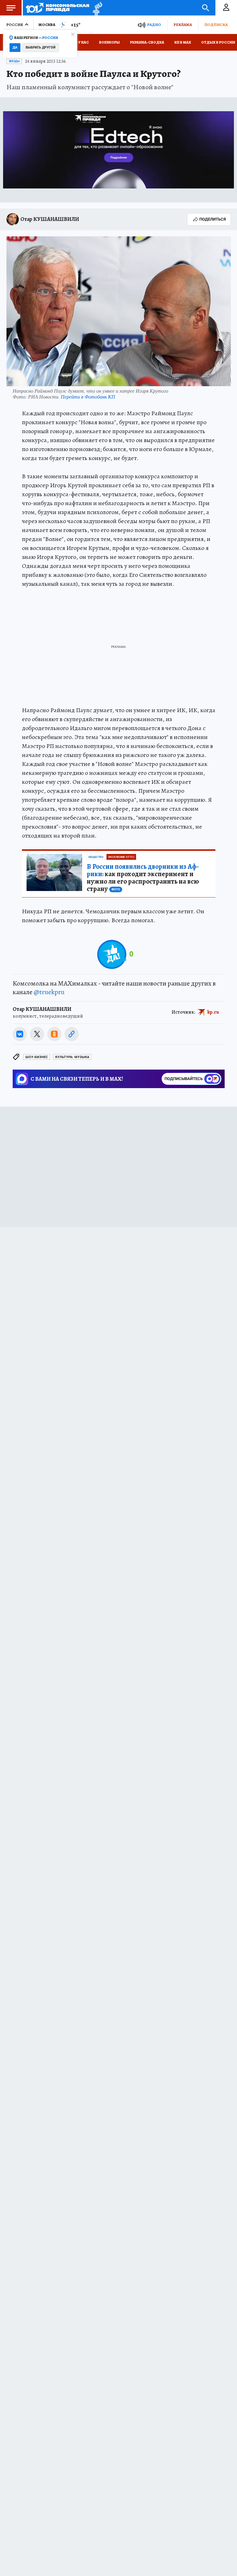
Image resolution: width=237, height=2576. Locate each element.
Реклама (183, 25)
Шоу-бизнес (37, 1057)
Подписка (216, 25)
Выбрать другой (41, 47)
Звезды (14, 61)
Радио (154, 25)
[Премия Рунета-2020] (96, 8)
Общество (96, 857)
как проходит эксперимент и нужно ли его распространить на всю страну (143, 878)
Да (15, 47)
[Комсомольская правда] (58, 8)
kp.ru (213, 1012)
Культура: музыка (72, 1057)
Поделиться (213, 219)
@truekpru (49, 992)
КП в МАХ (183, 42)
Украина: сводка (147, 42)
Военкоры (109, 42)
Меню (11, 8)
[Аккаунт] (226, 8)
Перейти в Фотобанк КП (88, 397)
